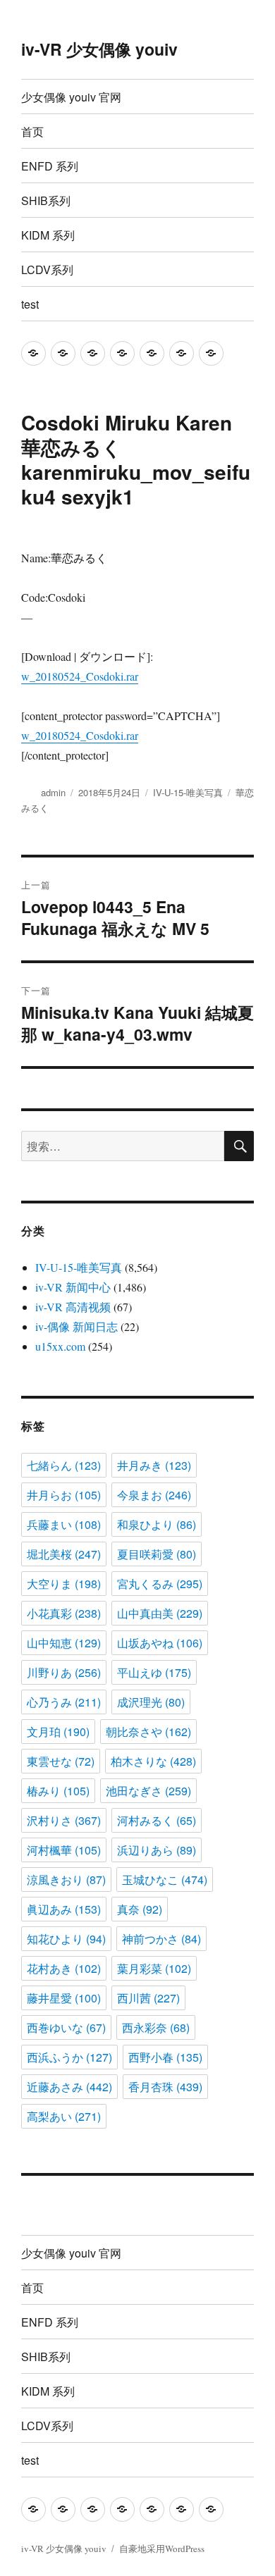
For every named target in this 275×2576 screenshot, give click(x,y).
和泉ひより (157, 1524)
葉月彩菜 (154, 1968)
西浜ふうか (69, 2057)
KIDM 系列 (48, 235)
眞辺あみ (64, 1909)
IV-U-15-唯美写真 (188, 792)
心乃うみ (64, 1702)
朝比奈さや (148, 1732)
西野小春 (165, 2057)
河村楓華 (64, 1850)
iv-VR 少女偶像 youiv (99, 49)
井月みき (154, 1465)
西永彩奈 (156, 2027)
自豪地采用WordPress (162, 2549)
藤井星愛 (64, 1998)
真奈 (140, 1909)
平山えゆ (154, 1672)
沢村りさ (64, 1820)
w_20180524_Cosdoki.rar (80, 676)
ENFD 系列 (50, 166)
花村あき (64, 1968)
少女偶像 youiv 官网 (71, 97)
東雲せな (61, 1761)
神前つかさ (161, 1939)
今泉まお (154, 1495)
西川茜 (148, 1998)
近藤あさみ (69, 2087)
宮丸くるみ (160, 1584)
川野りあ (64, 1672)
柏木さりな (153, 1761)
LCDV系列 (47, 270)
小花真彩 (64, 1613)
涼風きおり (66, 1880)
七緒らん (64, 1465)
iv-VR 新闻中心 (73, 1287)
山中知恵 (64, 1643)
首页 (32, 131)
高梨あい (64, 2116)
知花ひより (66, 1939)
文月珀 (58, 1732)
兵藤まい (64, 1524)
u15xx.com (60, 1346)
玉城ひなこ (165, 1880)
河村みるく (157, 1820)
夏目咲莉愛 (157, 1554)
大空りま (64, 1584)
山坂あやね (160, 1643)
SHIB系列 (46, 200)
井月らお (64, 1495)
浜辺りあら (157, 1850)
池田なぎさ (148, 1791)
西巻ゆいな (66, 2027)
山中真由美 (160, 1613)
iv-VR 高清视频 (73, 1307)
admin (53, 792)
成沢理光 (151, 1702)
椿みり (58, 1791)
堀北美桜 (64, 1554)
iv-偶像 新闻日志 (77, 1326)
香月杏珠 (165, 2087)
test (30, 304)
